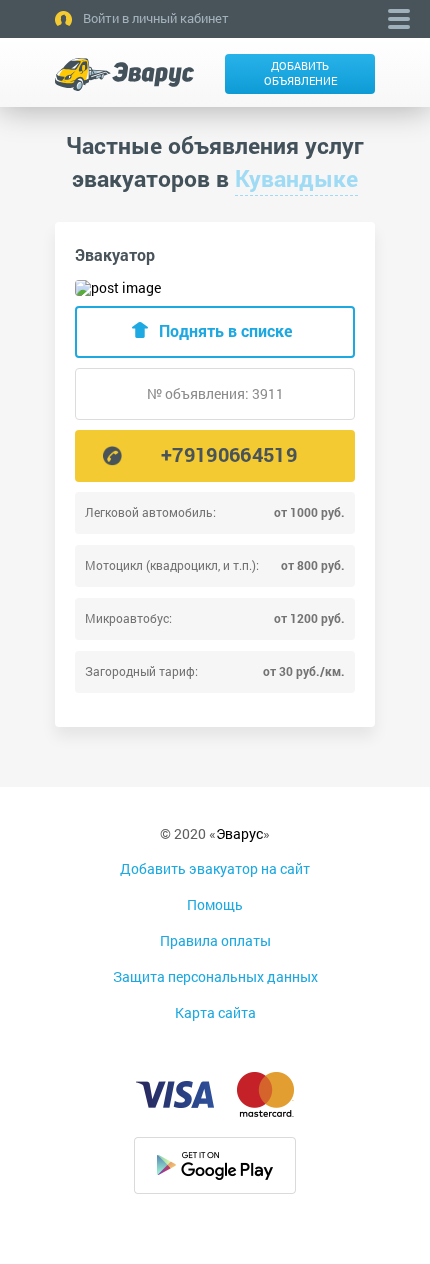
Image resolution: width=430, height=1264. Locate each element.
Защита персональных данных (215, 976)
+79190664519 (229, 454)
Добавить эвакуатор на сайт (215, 868)
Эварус (239, 833)
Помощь (215, 904)
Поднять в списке (225, 330)
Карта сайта (215, 1012)
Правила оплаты (215, 940)
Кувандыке (296, 178)
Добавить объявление (300, 73)
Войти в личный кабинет (156, 18)
